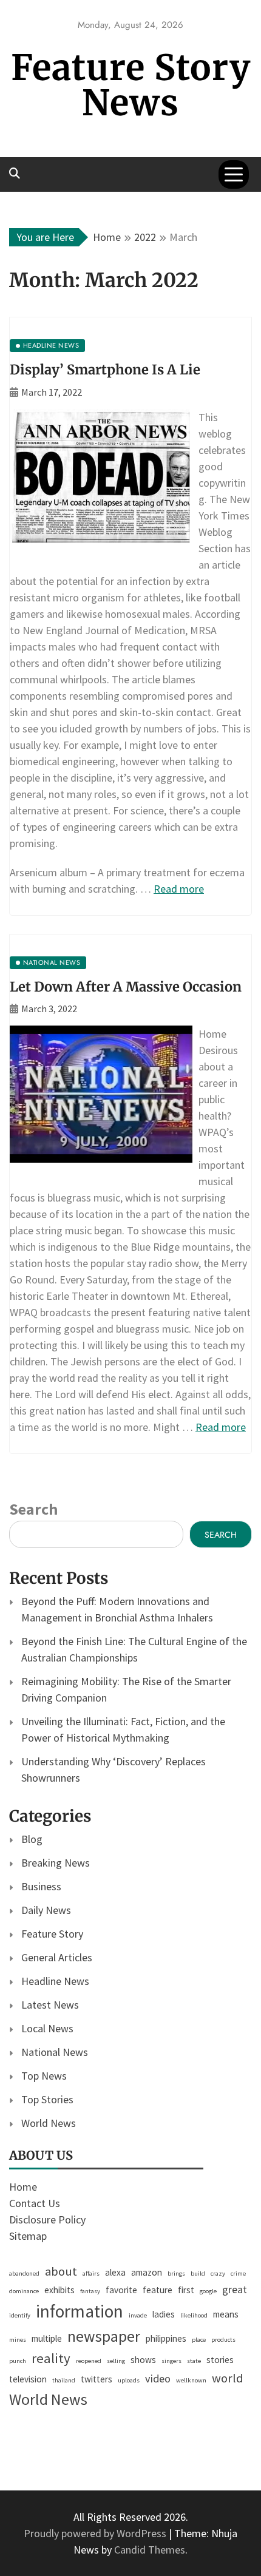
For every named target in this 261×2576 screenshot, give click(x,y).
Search (33, 1509)
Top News (44, 2076)
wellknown (191, 2380)
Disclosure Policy (47, 2219)
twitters (97, 2379)
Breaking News (56, 1863)
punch (18, 2361)
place (199, 2340)
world (228, 2378)
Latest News (50, 2005)
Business (41, 1886)
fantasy (90, 2291)
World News (49, 2123)
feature (158, 2290)
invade (138, 2315)
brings (176, 2273)
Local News (47, 2028)
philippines (166, 2338)
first (186, 2290)
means (226, 2314)
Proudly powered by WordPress (96, 2533)
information (80, 2311)
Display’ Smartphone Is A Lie (105, 370)
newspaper (104, 2336)
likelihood (194, 2315)
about (61, 2271)
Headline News (55, 1981)
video (158, 2378)
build (198, 2273)
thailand (64, 2380)
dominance (24, 2291)
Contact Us (35, 2203)
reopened (89, 2361)
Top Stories (47, 2099)
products (223, 2340)
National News (55, 2052)
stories (220, 2360)
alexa (115, 2272)
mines (18, 2340)
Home (23, 2187)
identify (20, 2315)
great (235, 2289)
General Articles (57, 1957)
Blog (32, 1839)
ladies (164, 2314)
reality (51, 2358)
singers (171, 2361)
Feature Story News (131, 85)
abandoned (24, 2273)
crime (238, 2273)
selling (116, 2361)
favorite (121, 2290)
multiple (47, 2338)
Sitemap (28, 2236)
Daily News (46, 1910)
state (194, 2361)
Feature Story (52, 1934)
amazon (147, 2272)
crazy (218, 2273)
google (208, 2291)
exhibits (59, 2290)
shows (143, 2360)
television (28, 2379)
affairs (91, 2273)
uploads (129, 2380)
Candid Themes (150, 2550)
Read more (179, 889)
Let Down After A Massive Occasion (126, 987)
